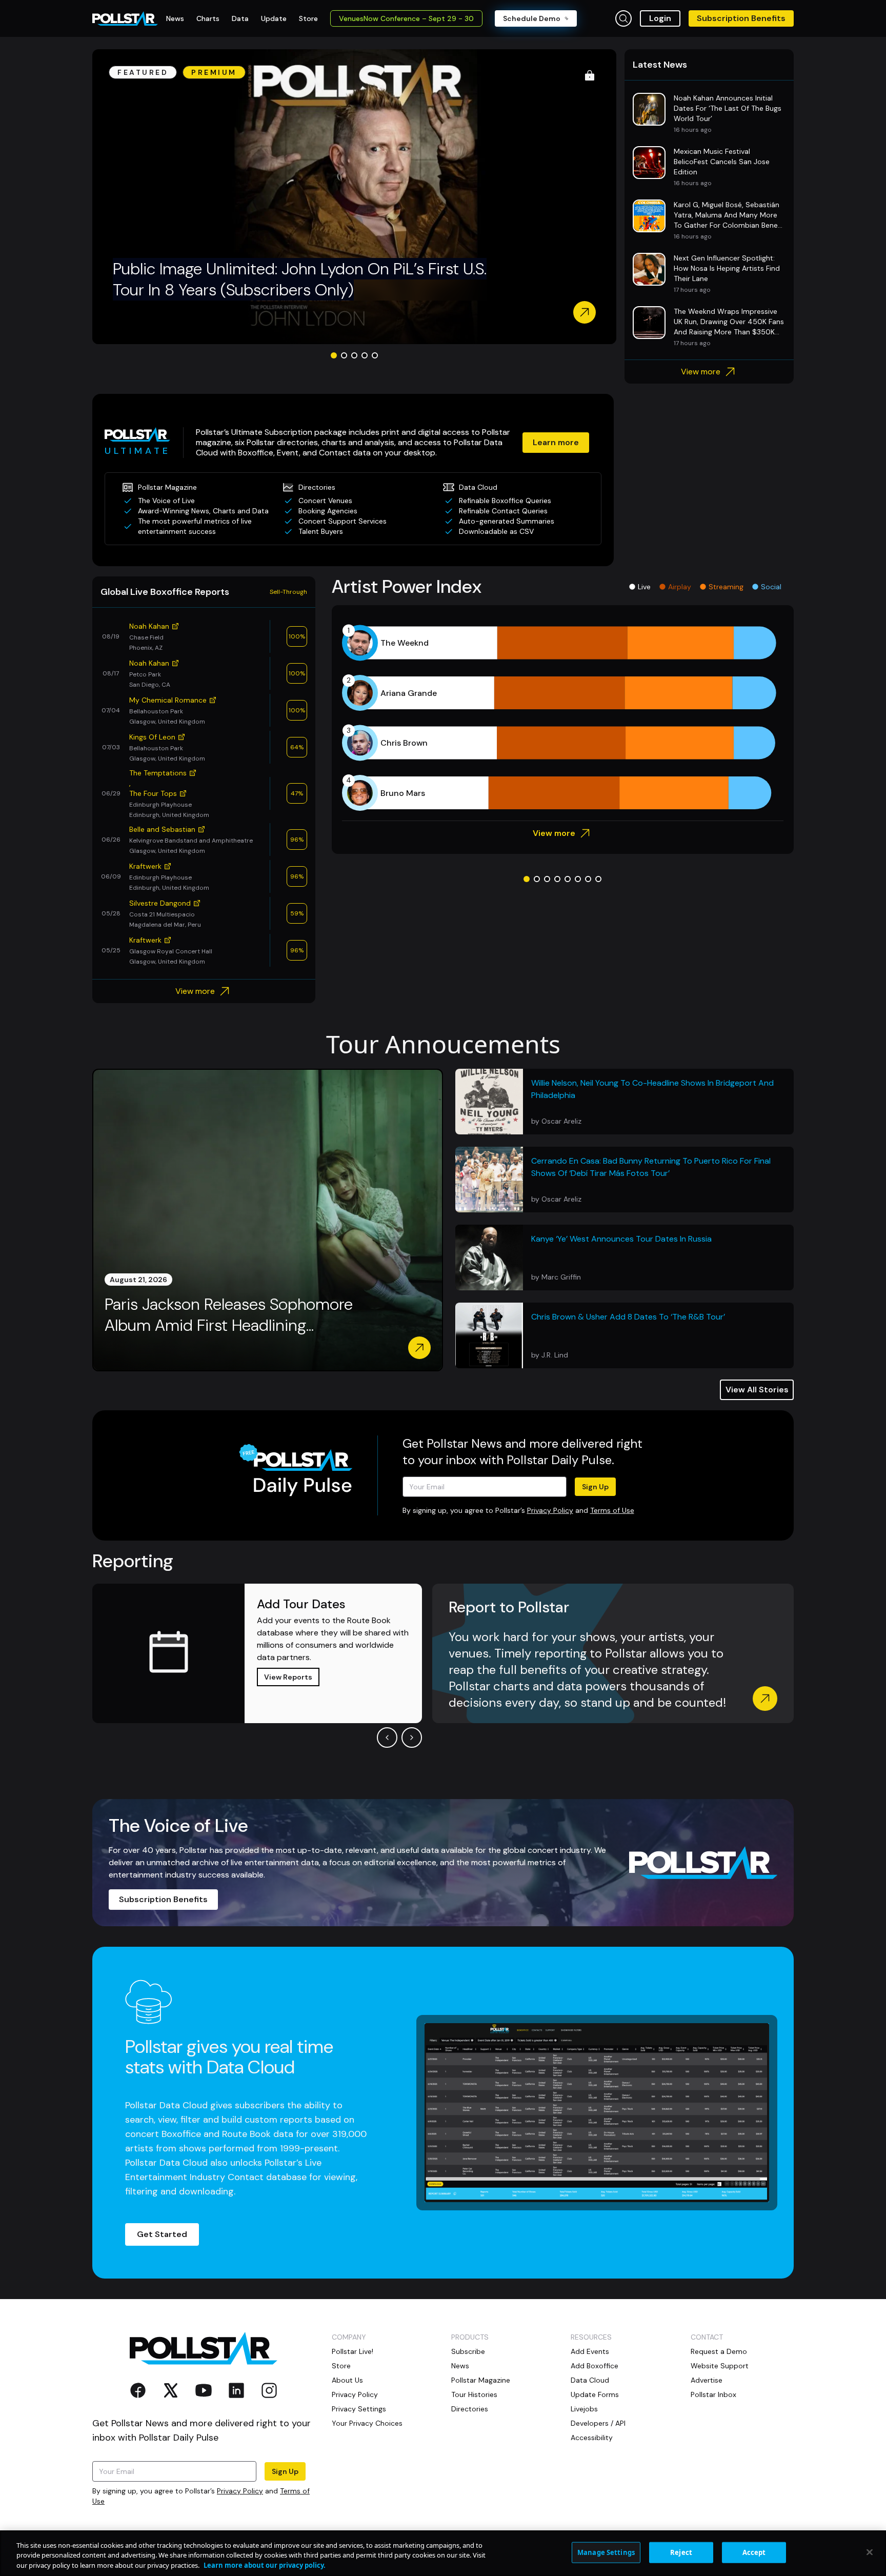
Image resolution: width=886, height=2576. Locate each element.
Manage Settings (606, 2552)
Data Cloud (590, 2380)
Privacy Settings (359, 2409)
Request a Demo (719, 2351)
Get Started (162, 2234)
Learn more (556, 442)
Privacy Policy (550, 1510)
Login (660, 18)
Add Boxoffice (595, 2366)
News (460, 2366)
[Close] (870, 2552)
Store (341, 2366)
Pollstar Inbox (713, 2394)
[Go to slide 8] (598, 879)
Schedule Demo (532, 18)
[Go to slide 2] (344, 355)
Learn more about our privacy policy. (265, 2565)
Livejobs (584, 2409)
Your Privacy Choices (367, 2423)
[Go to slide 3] (354, 355)
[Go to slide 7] (588, 879)
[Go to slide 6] (578, 879)
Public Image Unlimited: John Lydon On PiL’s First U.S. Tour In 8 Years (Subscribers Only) (300, 279)
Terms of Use (612, 1510)
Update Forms (595, 2394)
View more (701, 372)
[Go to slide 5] (375, 355)
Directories (470, 2409)
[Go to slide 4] (365, 355)
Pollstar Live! (353, 2351)
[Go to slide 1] (334, 355)
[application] (563, 718)
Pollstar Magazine (481, 2380)
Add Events (590, 2351)
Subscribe (468, 2351)
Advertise (707, 2380)
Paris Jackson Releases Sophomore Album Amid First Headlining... (229, 1315)
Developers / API (598, 2423)
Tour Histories (474, 2394)
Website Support (720, 2366)
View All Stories (757, 1390)
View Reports (288, 1677)
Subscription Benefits (741, 18)
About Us (347, 2380)
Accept (754, 2552)
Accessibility (592, 2438)
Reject (681, 2552)
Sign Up (595, 1487)
